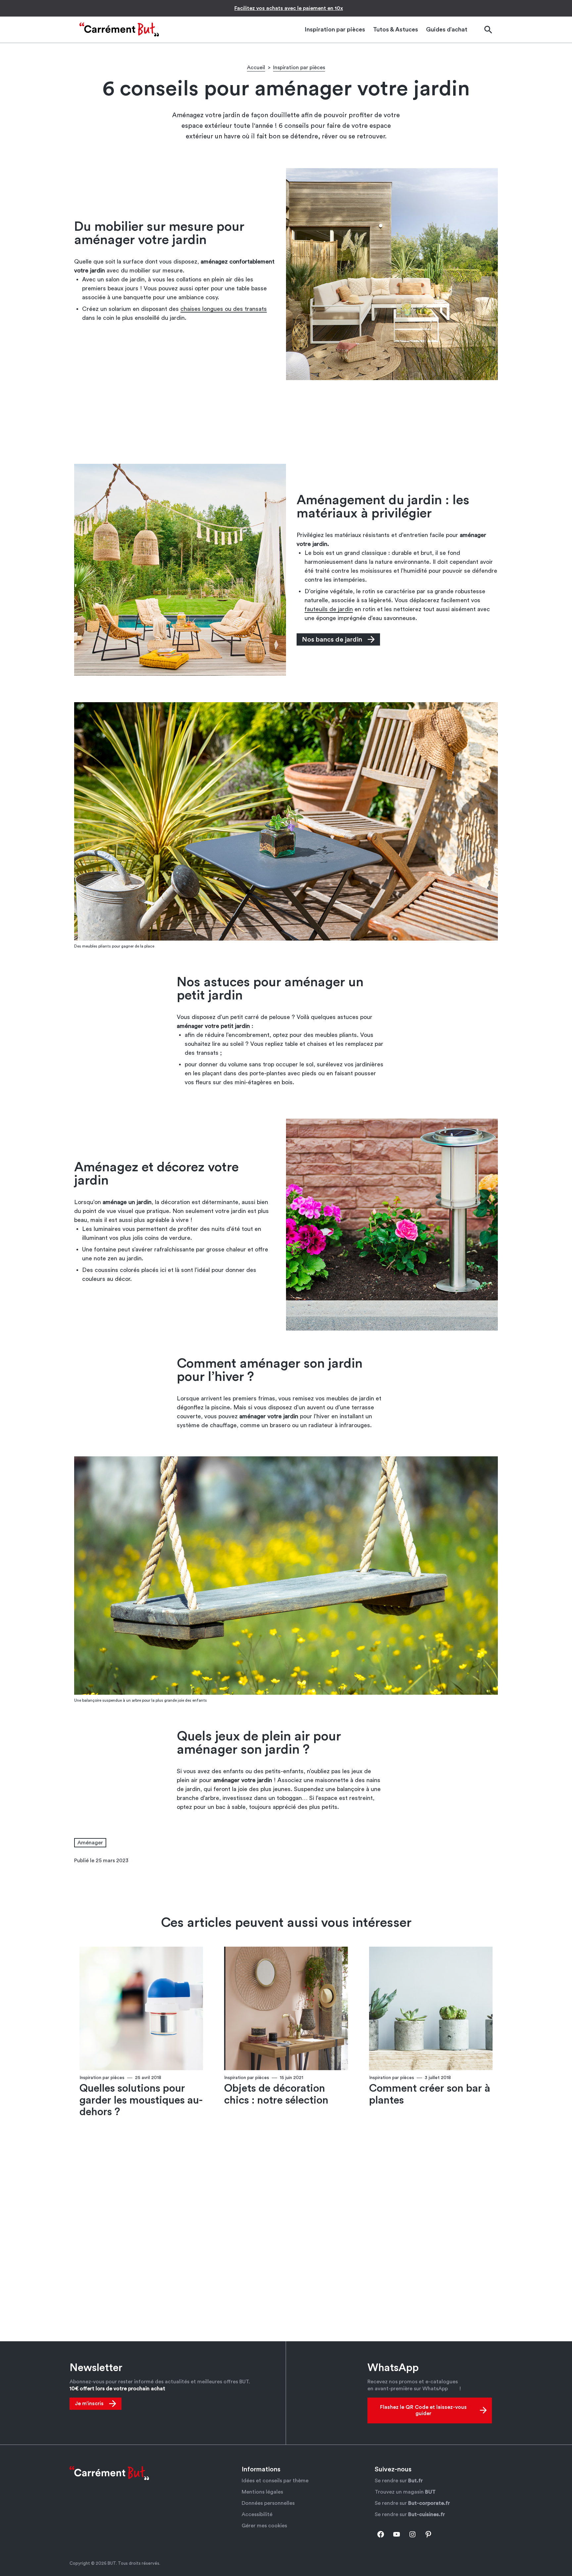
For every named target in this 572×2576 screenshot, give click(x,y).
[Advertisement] (286, 421)
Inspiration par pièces (299, 68)
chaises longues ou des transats (224, 309)
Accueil (256, 68)
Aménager (90, 1843)
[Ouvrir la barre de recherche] (488, 30)
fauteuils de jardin (329, 609)
